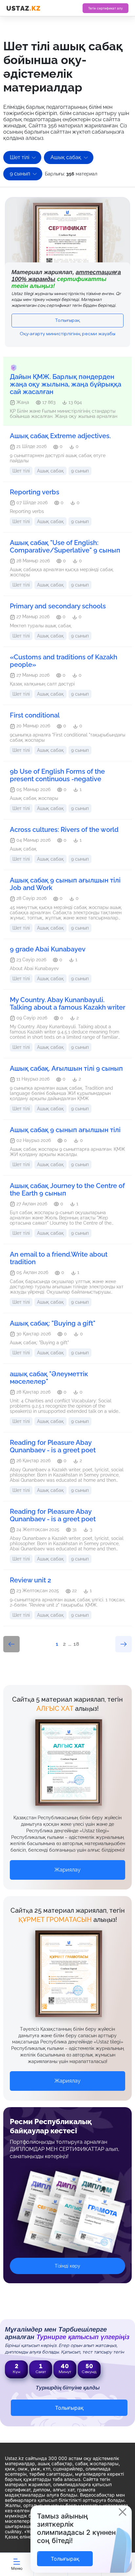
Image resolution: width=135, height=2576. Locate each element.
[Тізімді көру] (67, 2217)
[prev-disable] (11, 1644)
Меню (17, 2568)
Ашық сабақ (66, 157)
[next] (124, 1644)
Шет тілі (19, 157)
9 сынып (20, 174)
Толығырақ (67, 321)
